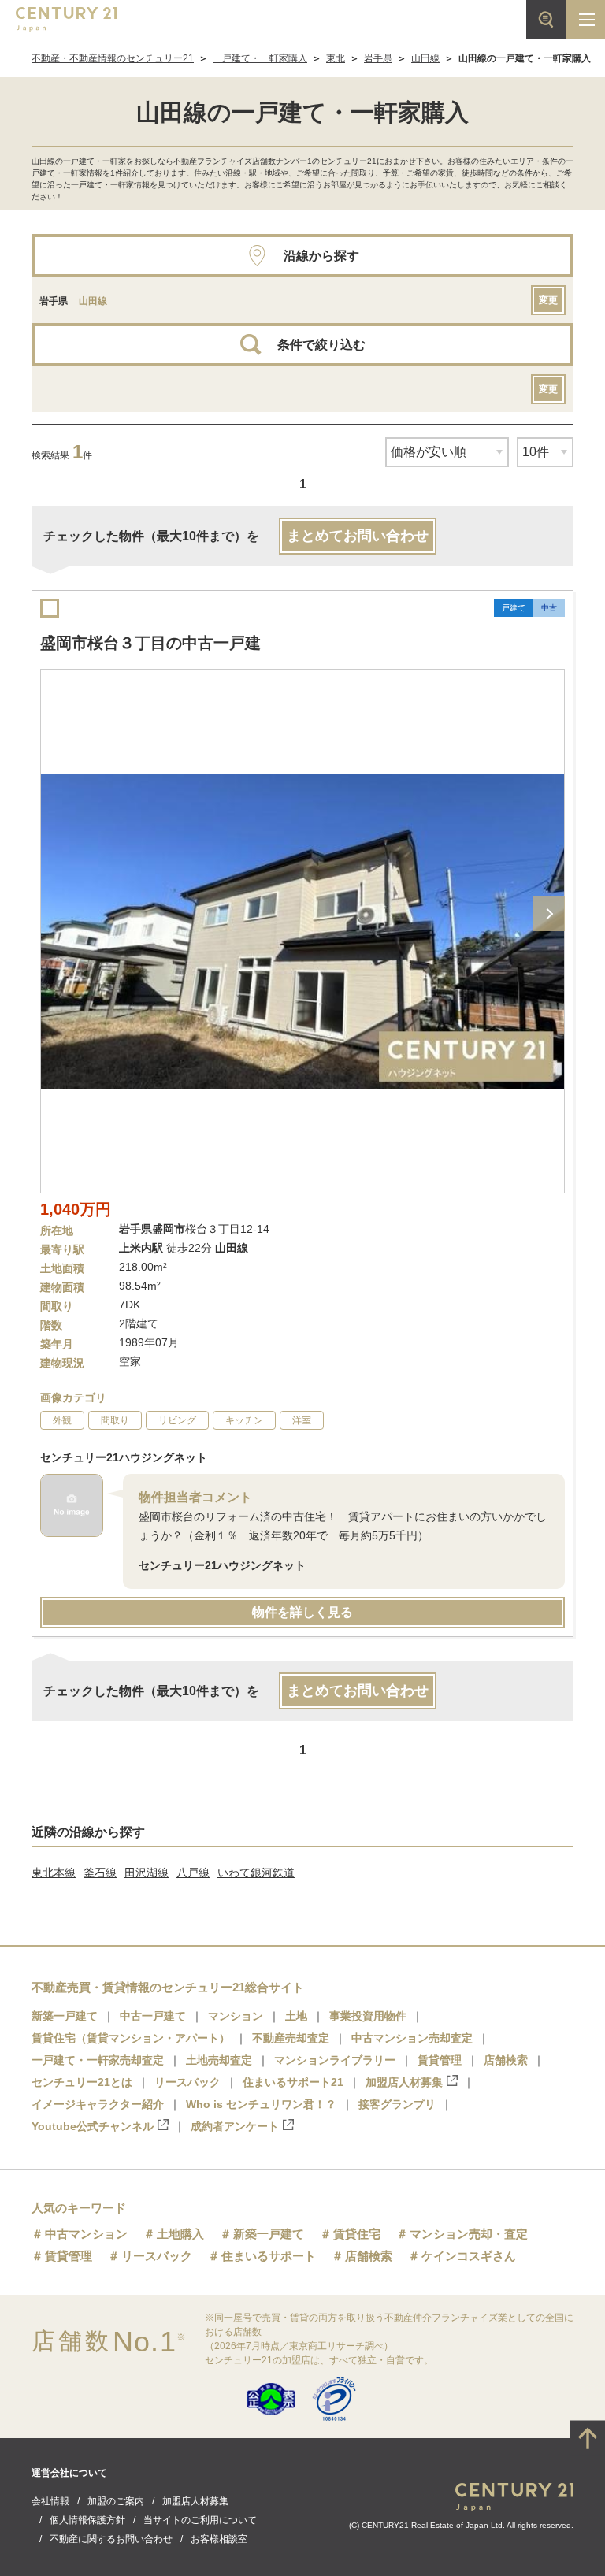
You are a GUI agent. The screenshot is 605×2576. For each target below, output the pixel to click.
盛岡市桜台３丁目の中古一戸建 (150, 643)
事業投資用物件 (368, 2016)
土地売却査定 (219, 2060)
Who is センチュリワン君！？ (261, 2104)
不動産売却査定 (291, 2038)
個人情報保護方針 (87, 2520)
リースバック (187, 2082)
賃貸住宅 (357, 2234)
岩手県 (378, 58)
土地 (296, 2016)
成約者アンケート (235, 2126)
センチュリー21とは (82, 2082)
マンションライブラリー (335, 2060)
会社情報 (50, 2501)
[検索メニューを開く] (546, 20)
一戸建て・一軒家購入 (260, 58)
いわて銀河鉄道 (256, 1873)
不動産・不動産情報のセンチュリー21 (113, 58)
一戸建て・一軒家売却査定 (98, 2060)
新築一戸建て (65, 2016)
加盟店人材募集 (404, 2082)
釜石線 (100, 1873)
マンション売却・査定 (469, 2234)
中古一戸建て (153, 2016)
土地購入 (180, 2234)
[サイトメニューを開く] (585, 20)
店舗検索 (506, 2060)
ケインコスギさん (469, 2256)
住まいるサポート (269, 2256)
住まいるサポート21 (293, 2082)
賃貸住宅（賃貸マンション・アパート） (131, 2038)
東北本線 (54, 1873)
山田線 (425, 58)
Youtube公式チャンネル (93, 2126)
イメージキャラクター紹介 (98, 2104)
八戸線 (193, 1873)
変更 (548, 300)
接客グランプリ (397, 2104)
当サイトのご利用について (200, 2520)
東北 (336, 58)
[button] (549, 914)
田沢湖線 (147, 1873)
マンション (236, 2016)
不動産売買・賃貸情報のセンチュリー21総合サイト (168, 1987)
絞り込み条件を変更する (302, 2556)
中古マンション (86, 2234)
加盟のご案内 (116, 2501)
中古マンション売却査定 (412, 2038)
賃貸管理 (440, 2060)
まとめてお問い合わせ (358, 536)
